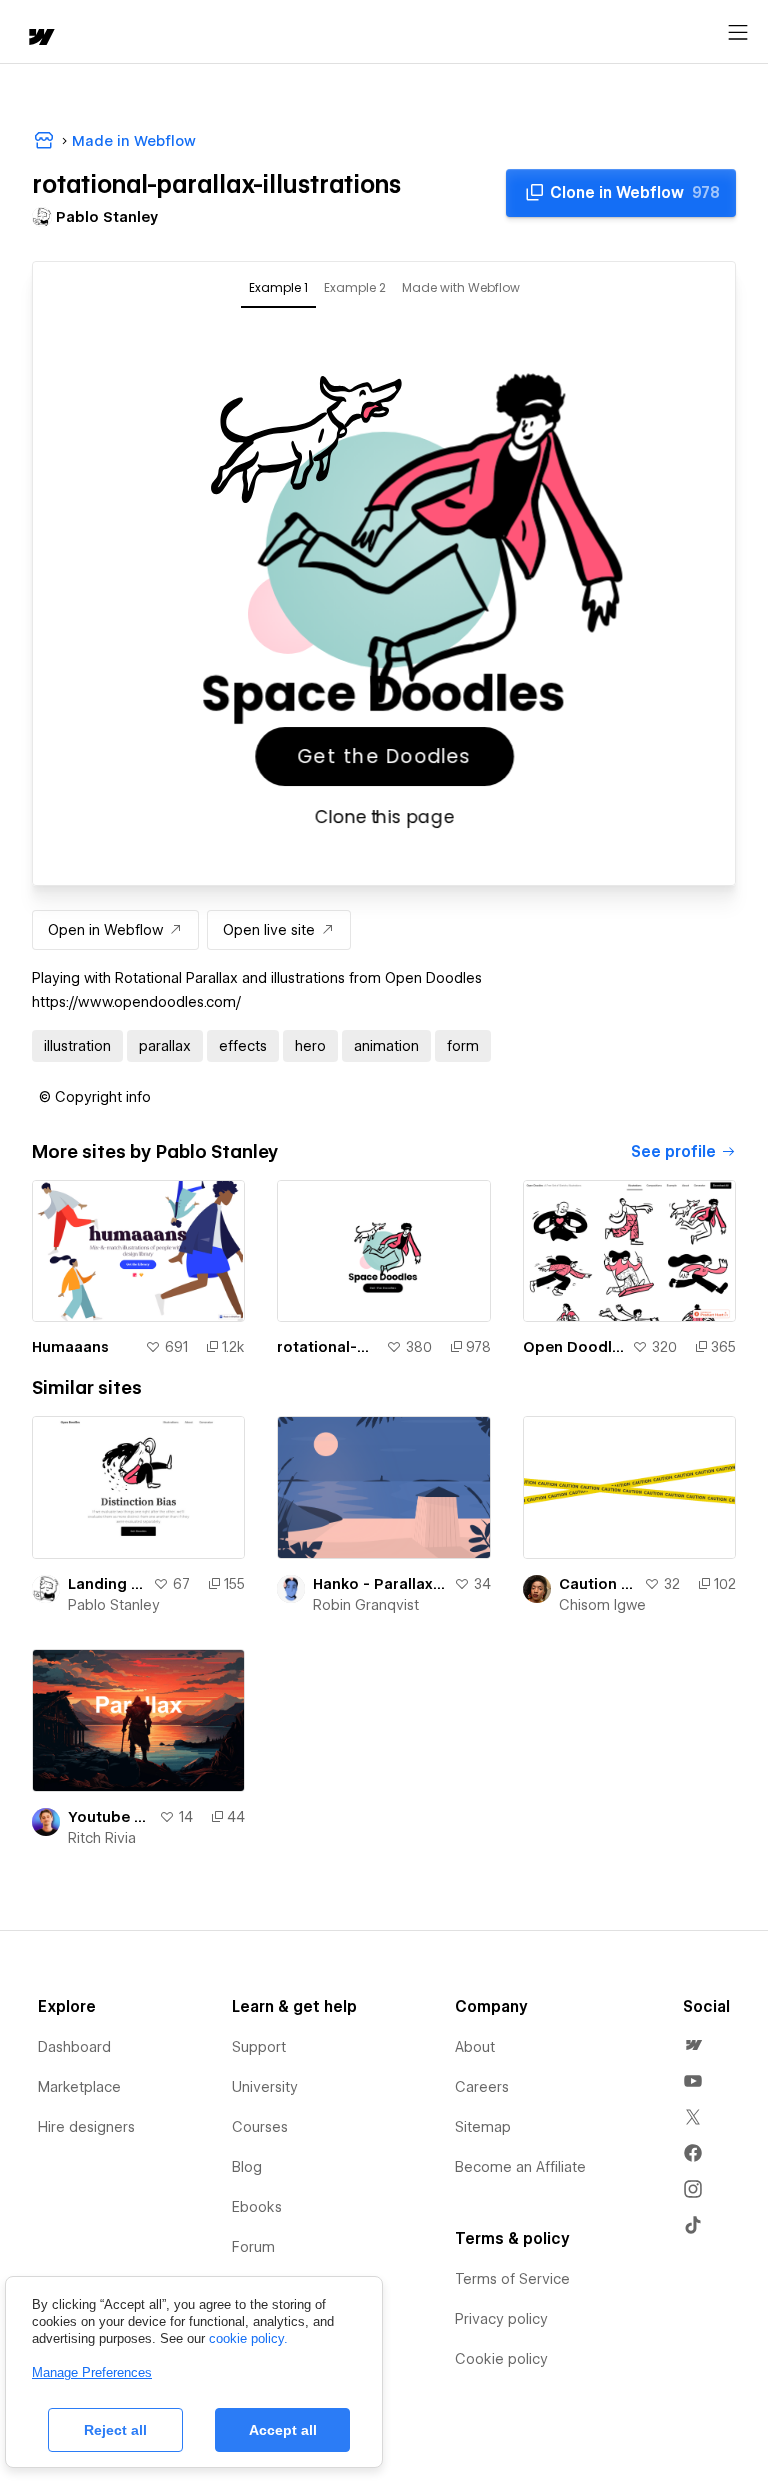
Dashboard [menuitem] (74, 2047)
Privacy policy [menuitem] (501, 2319)
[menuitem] (693, 2045)
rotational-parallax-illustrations (327, 1347)
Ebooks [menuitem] (257, 2207)
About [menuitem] (475, 2047)
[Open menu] (738, 33)
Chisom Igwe (602, 1605)
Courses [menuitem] (260, 2127)
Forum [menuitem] (253, 2247)
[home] (40, 38)
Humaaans (70, 1347)
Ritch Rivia (102, 1838)
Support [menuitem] (259, 2047)
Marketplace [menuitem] (79, 2087)
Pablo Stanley (114, 1605)
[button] (95, 1097)
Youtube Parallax (109, 1817)
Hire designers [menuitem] (86, 2127)
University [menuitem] (265, 2087)
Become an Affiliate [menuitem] (520, 2167)
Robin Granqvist (366, 1605)
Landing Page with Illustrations (106, 1584)
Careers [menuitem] (482, 2087)
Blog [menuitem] (247, 2167)
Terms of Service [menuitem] (512, 2279)
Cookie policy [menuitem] (501, 2359)
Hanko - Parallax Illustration (379, 1584)
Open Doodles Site (573, 1347)
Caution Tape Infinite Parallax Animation (597, 1584)
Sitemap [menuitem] (483, 2127)
